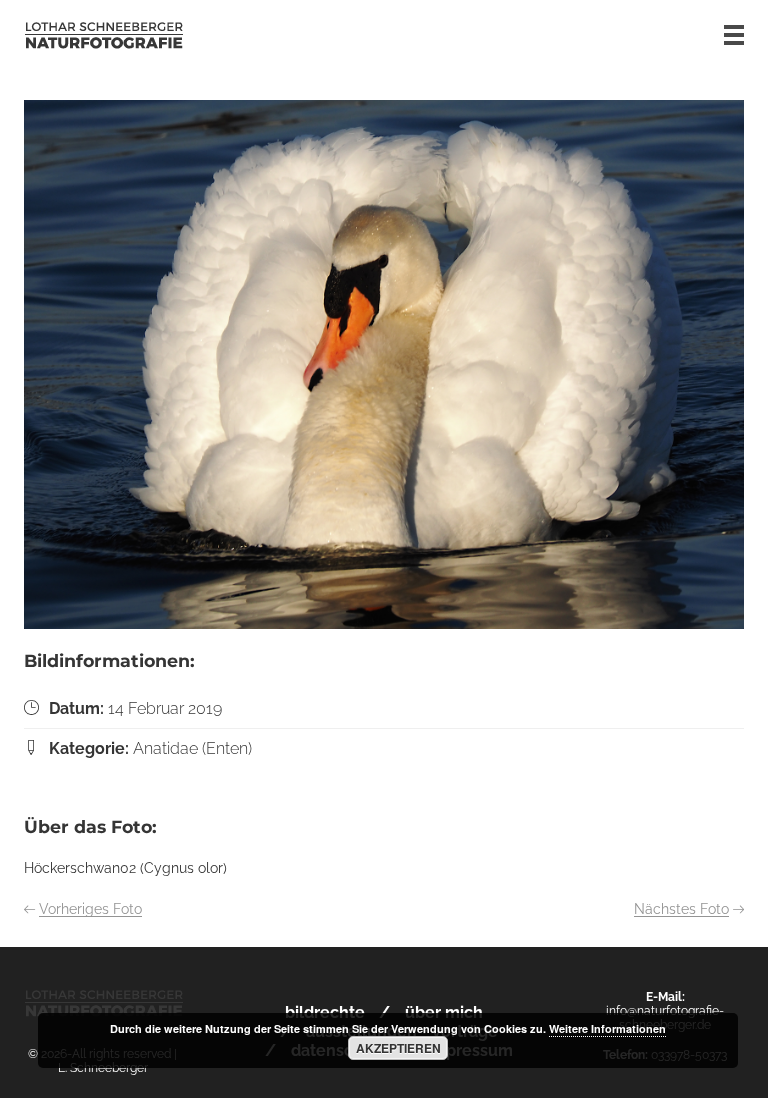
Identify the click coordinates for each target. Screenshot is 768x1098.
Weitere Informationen (607, 1028)
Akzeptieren (398, 1048)
